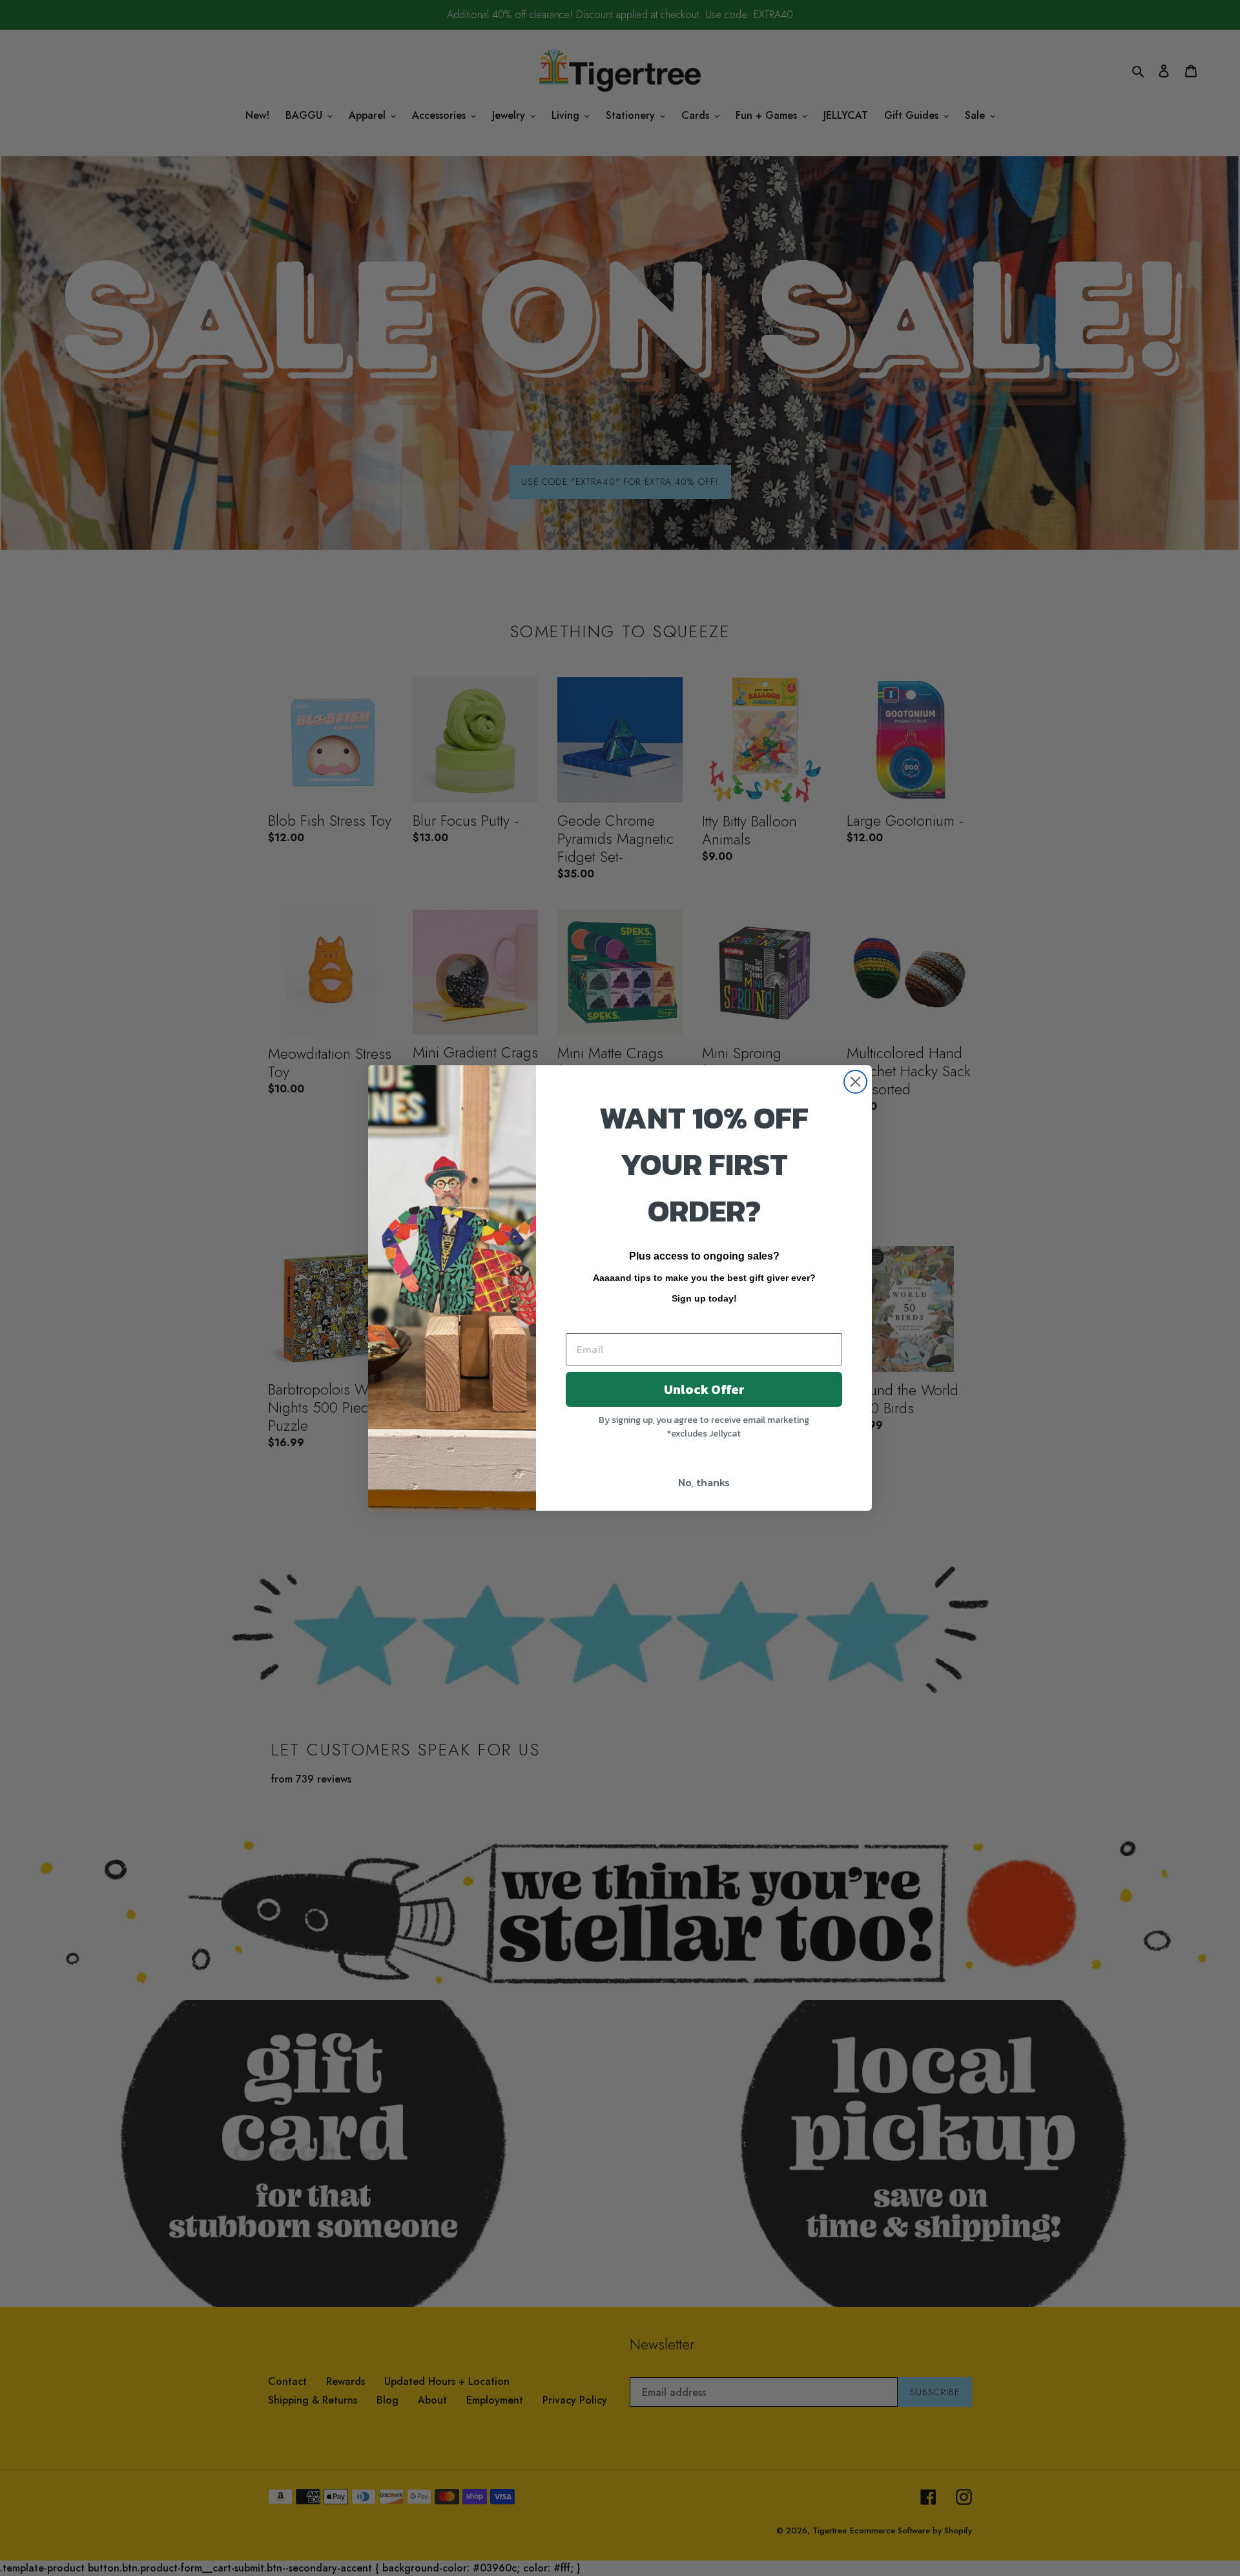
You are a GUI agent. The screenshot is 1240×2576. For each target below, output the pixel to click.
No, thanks (704, 1482)
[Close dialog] (855, 1082)
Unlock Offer (704, 1389)
